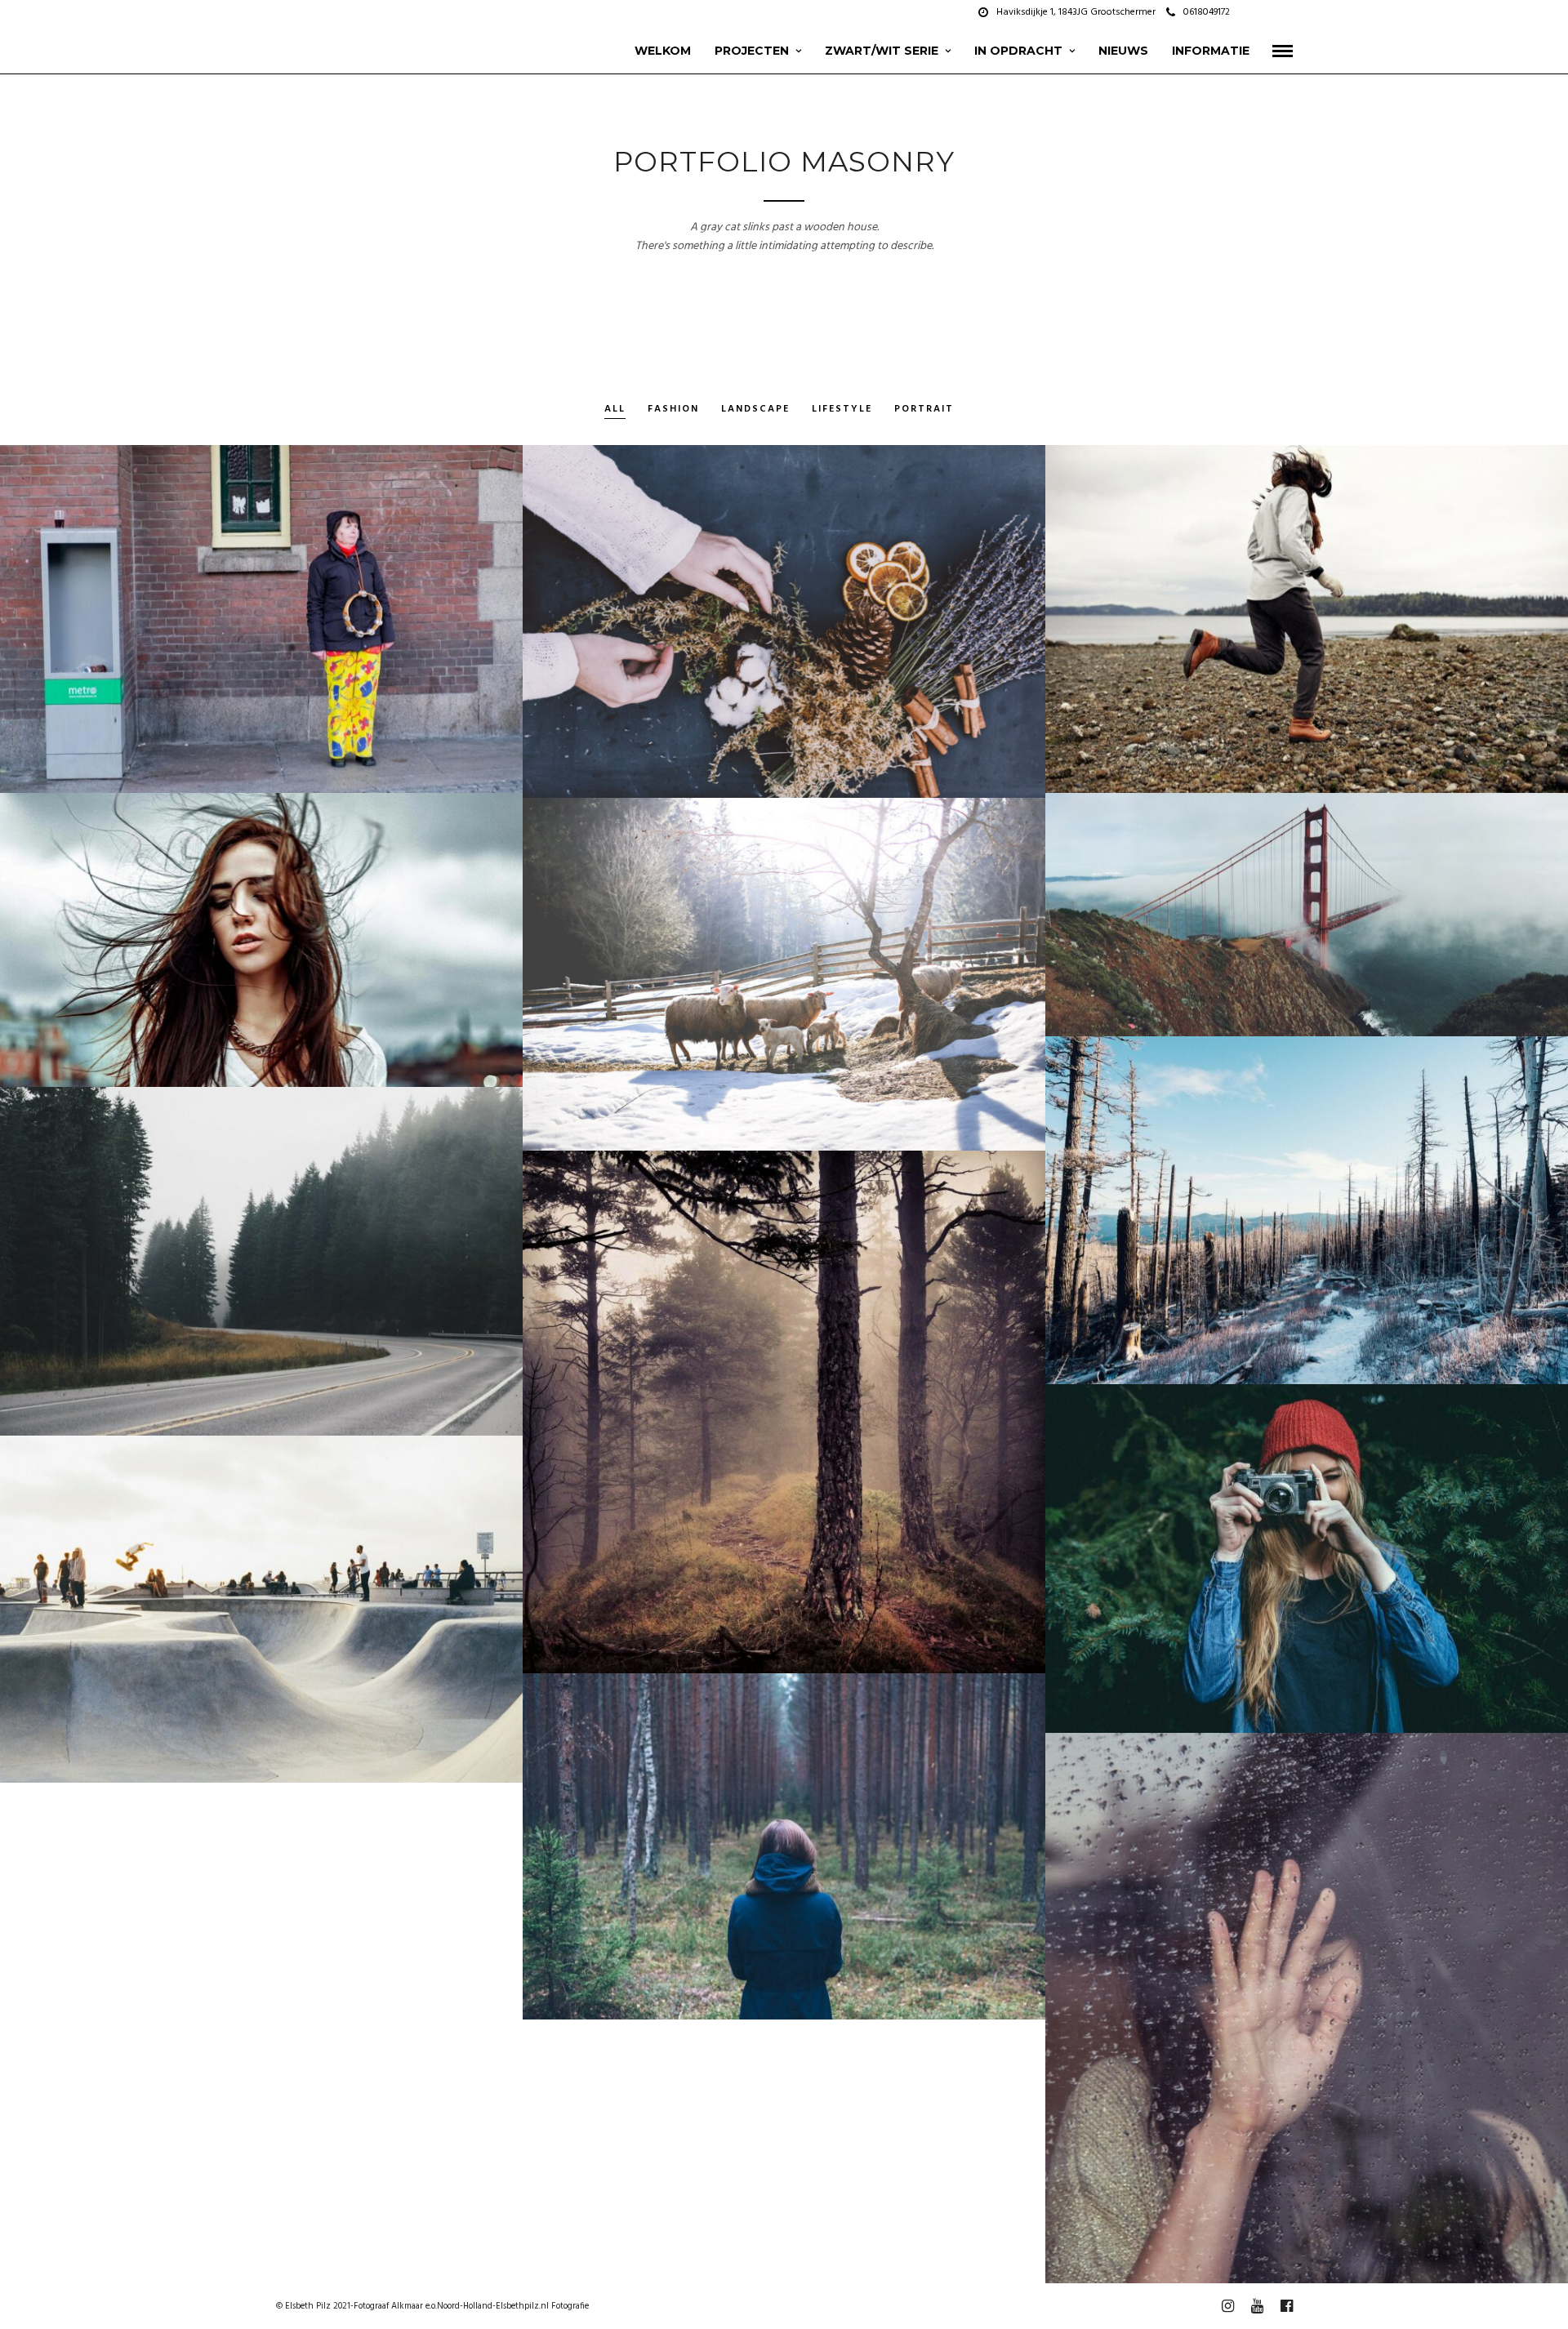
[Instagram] (1288, 12)
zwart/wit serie (882, 51)
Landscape (755, 410)
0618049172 (1207, 12)
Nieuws (1123, 51)
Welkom (663, 51)
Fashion (673, 410)
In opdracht (1018, 51)
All (615, 410)
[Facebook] (1247, 12)
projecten (752, 51)
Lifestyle (842, 410)
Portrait (924, 410)
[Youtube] (1267, 12)
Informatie (1211, 51)
